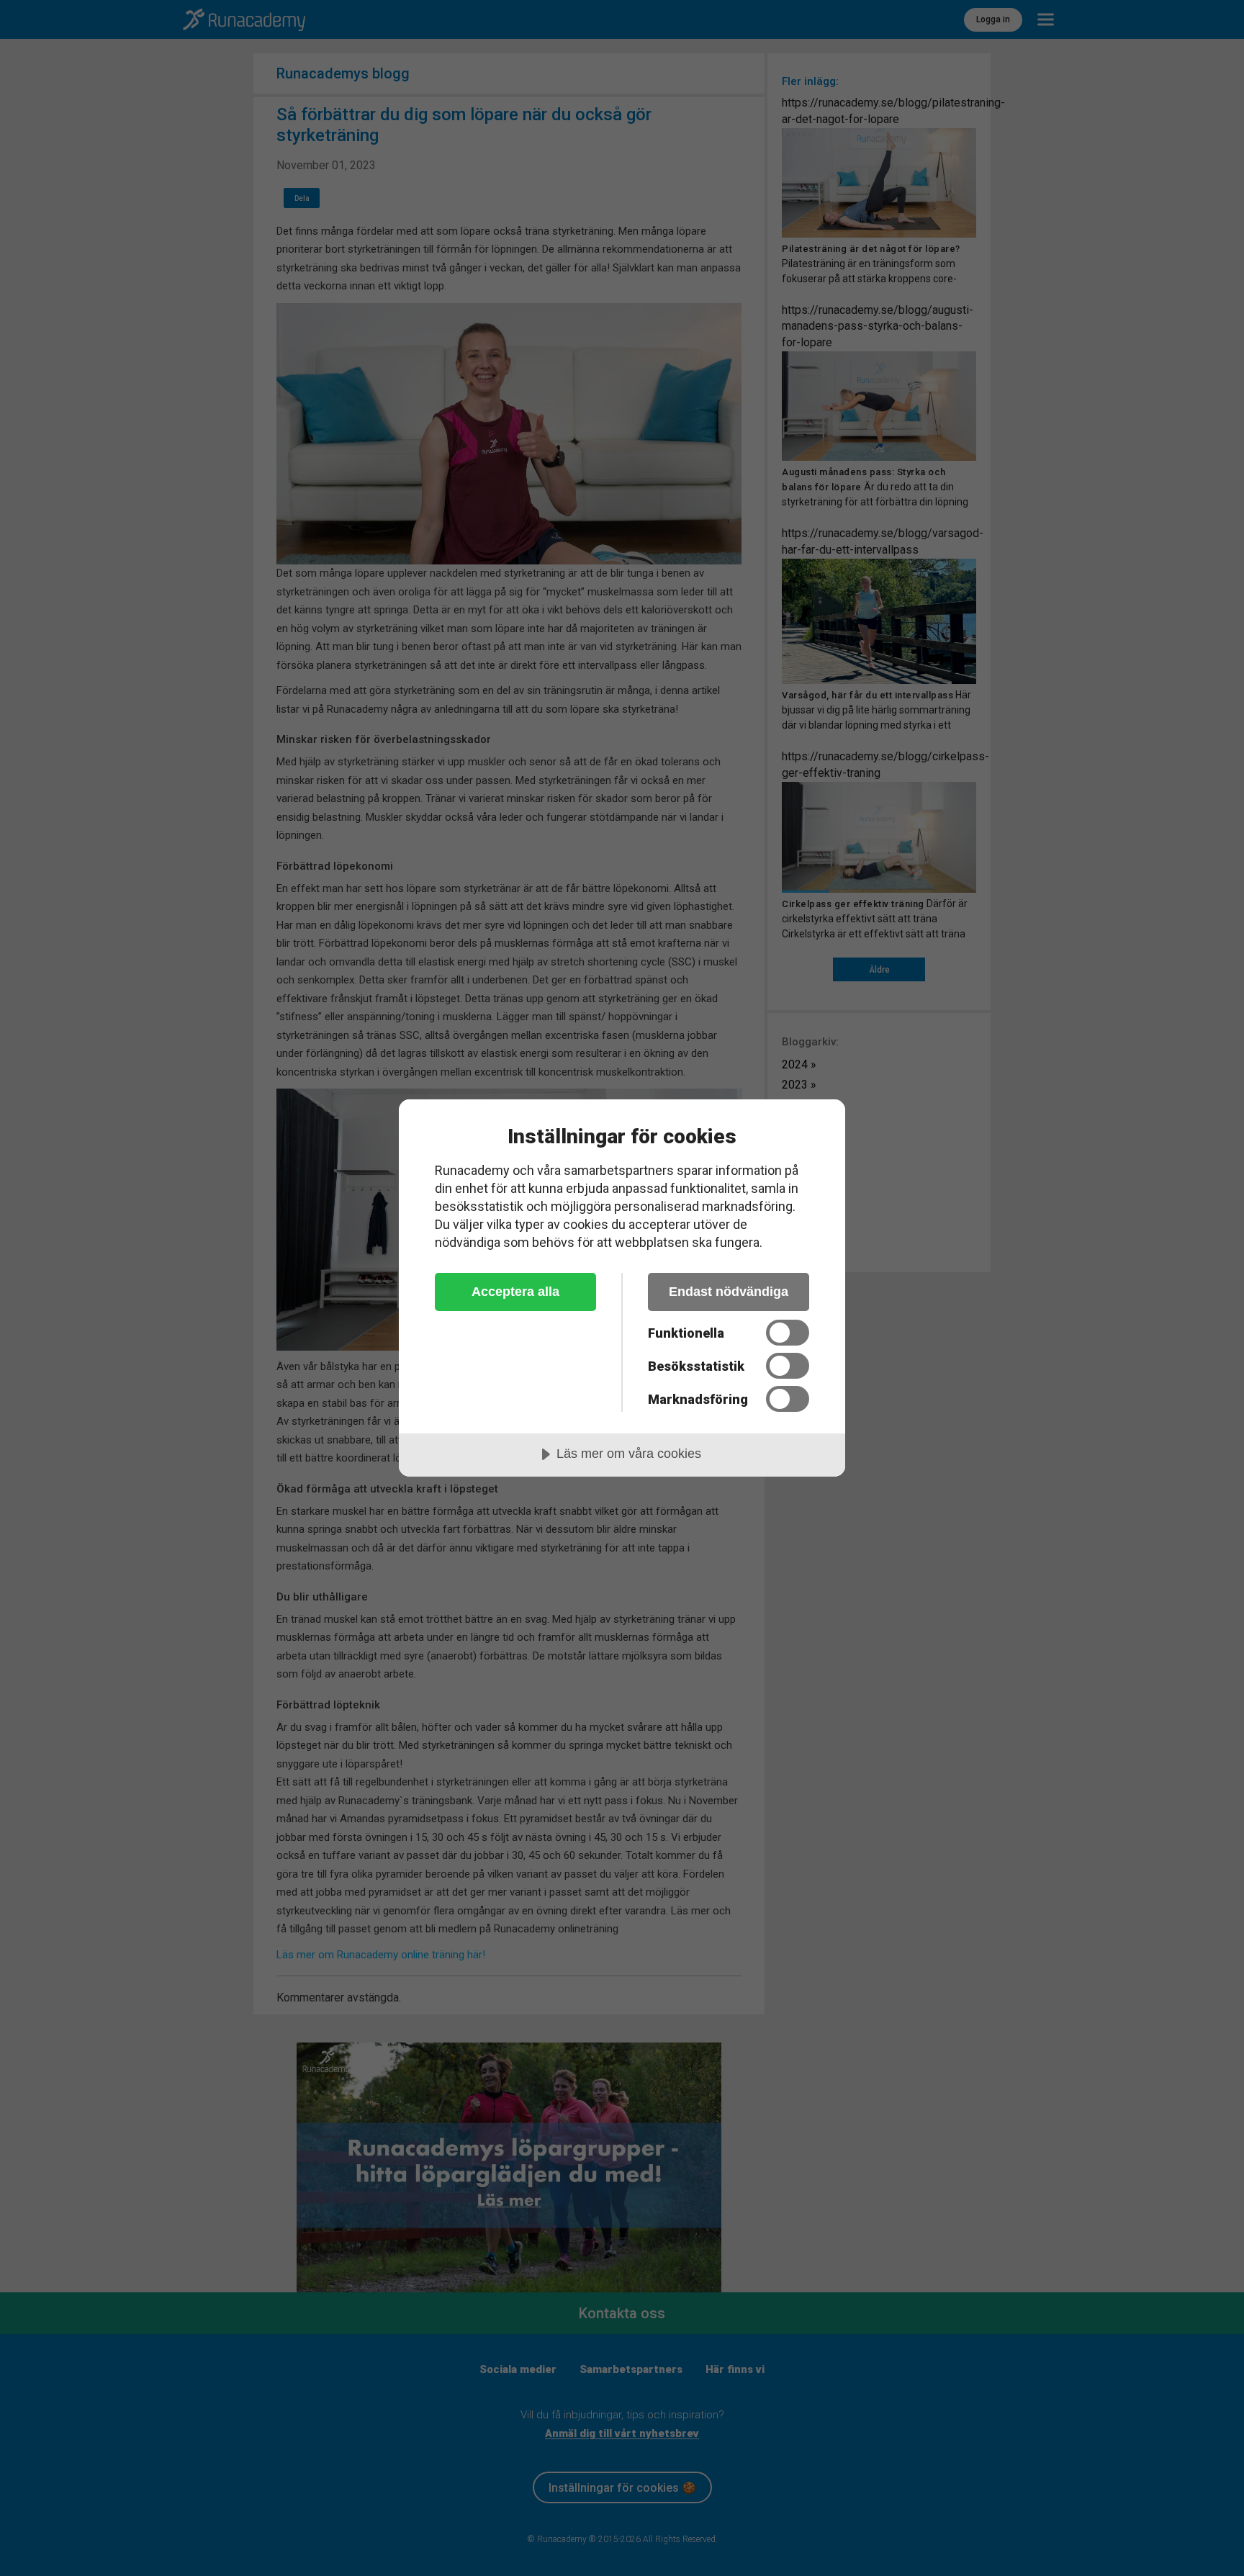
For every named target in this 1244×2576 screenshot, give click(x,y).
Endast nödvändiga (729, 1292)
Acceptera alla (515, 1292)
